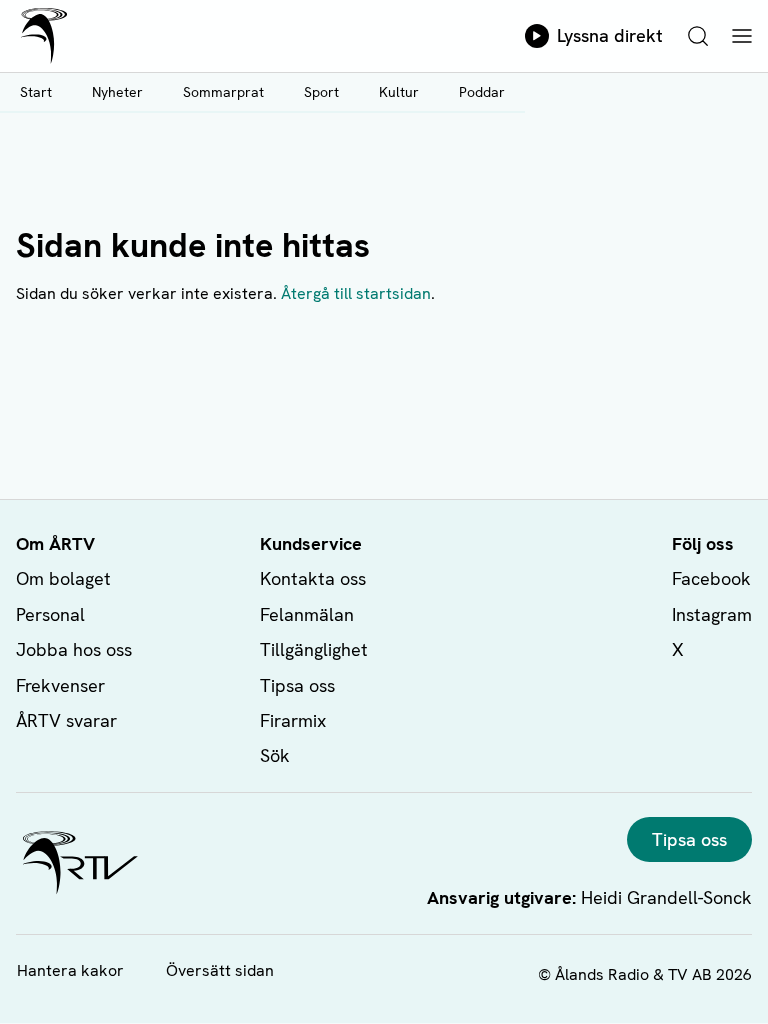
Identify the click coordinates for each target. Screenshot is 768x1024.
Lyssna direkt (610, 35)
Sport (321, 92)
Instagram (712, 614)
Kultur (399, 92)
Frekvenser (60, 685)
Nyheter (117, 92)
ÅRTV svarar (66, 720)
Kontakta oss (313, 578)
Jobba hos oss (74, 649)
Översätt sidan (220, 970)
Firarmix (293, 720)
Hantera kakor (70, 970)
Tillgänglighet (314, 649)
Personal (50, 614)
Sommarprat (223, 92)
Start (36, 92)
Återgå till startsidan (356, 293)
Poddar (482, 92)
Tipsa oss (297, 685)
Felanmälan (307, 614)
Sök (275, 755)
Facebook (711, 578)
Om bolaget (63, 578)
